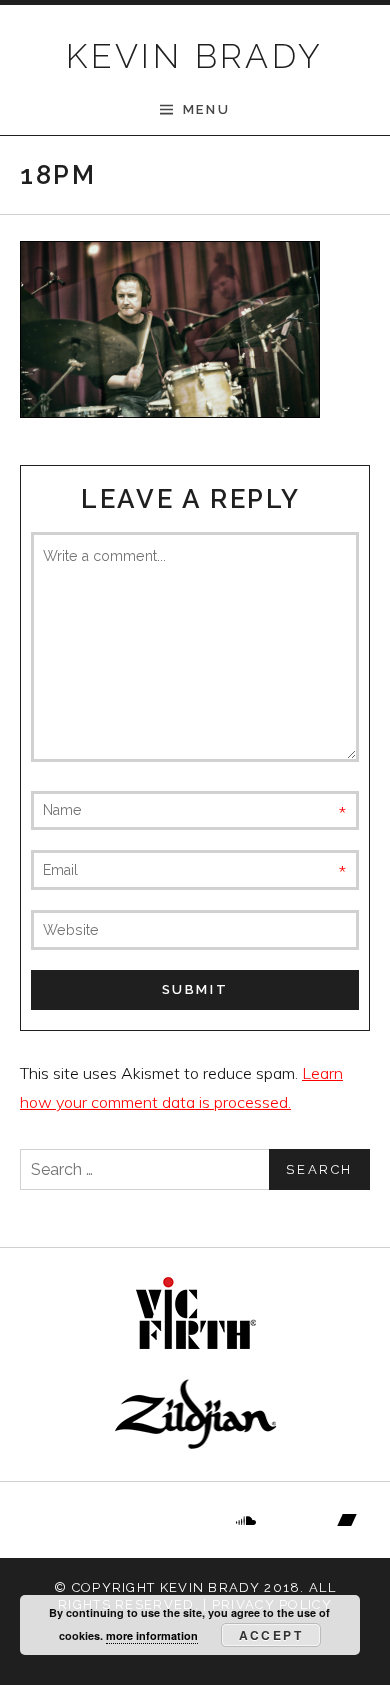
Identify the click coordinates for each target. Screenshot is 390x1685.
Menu (206, 109)
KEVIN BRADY (194, 56)
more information (152, 1635)
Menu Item (44, 1520)
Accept (271, 1635)
